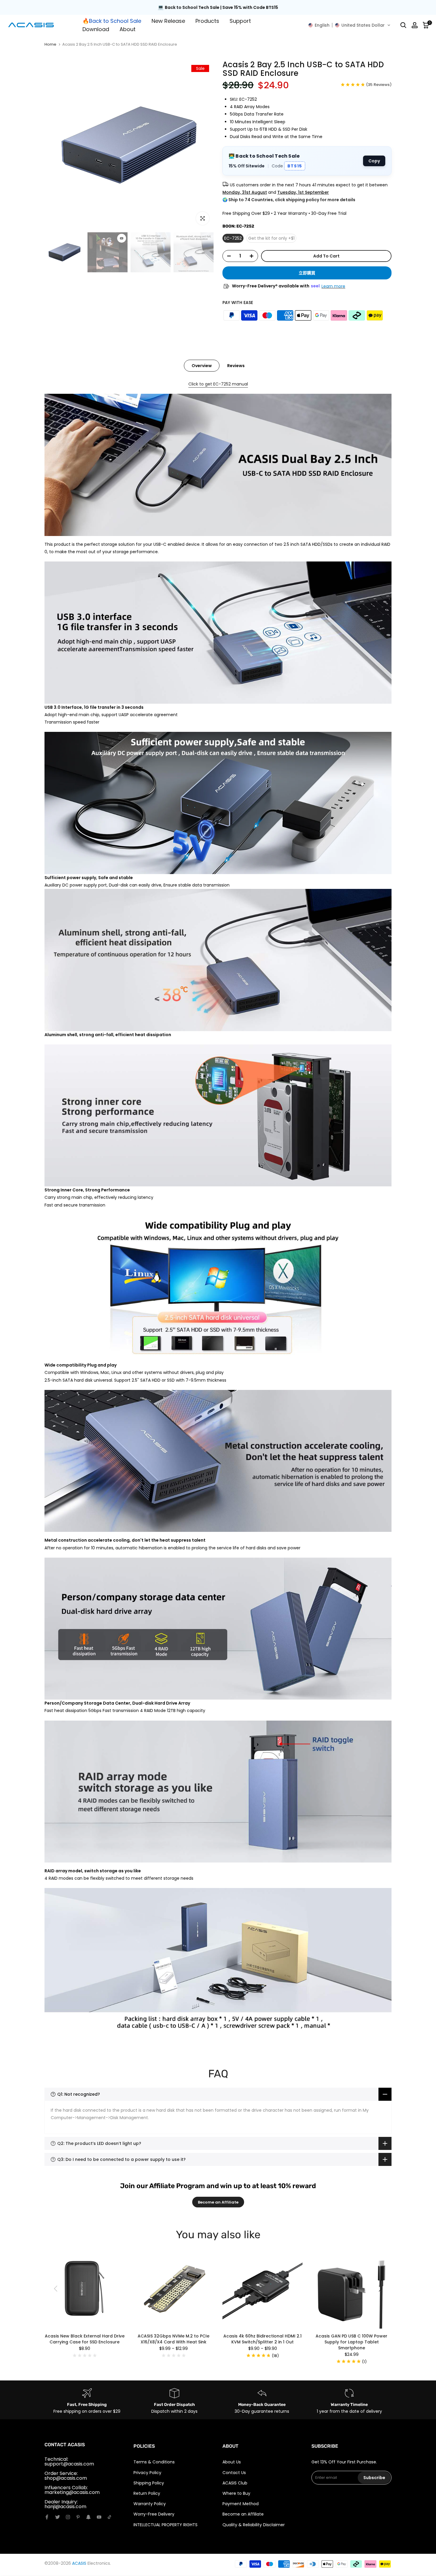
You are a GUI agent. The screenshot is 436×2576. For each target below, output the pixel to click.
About (128, 29)
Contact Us (234, 2473)
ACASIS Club (235, 2483)
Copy (374, 161)
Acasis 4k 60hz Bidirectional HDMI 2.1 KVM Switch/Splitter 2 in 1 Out (262, 2339)
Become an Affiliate (218, 2202)
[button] (349, 25)
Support (240, 21)
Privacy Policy (147, 2473)
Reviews (236, 366)
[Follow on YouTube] (99, 2517)
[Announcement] (218, 8)
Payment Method (241, 2504)
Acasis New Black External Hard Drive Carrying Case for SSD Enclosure (85, 2339)
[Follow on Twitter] (58, 2517)
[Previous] (56, 2289)
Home (50, 44)
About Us (232, 2462)
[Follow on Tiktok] (109, 2517)
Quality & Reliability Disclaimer (254, 2525)
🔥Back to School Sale (112, 21)
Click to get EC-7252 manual (218, 384)
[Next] (380, 2289)
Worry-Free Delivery (154, 2514)
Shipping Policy (149, 2483)
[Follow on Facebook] (47, 2517)
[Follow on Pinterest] (78, 2517)
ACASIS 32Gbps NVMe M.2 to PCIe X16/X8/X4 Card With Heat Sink (174, 2339)
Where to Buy (236, 2493)
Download (96, 29)
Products (207, 21)
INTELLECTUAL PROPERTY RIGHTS (166, 2525)
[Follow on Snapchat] (88, 2517)
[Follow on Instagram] (68, 2517)
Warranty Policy (150, 2504)
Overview (202, 366)
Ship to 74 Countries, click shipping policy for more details (292, 200)
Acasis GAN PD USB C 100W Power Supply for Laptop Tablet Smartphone (351, 2342)
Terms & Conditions (154, 2462)
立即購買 (307, 273)
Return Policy (147, 2493)
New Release (168, 21)
